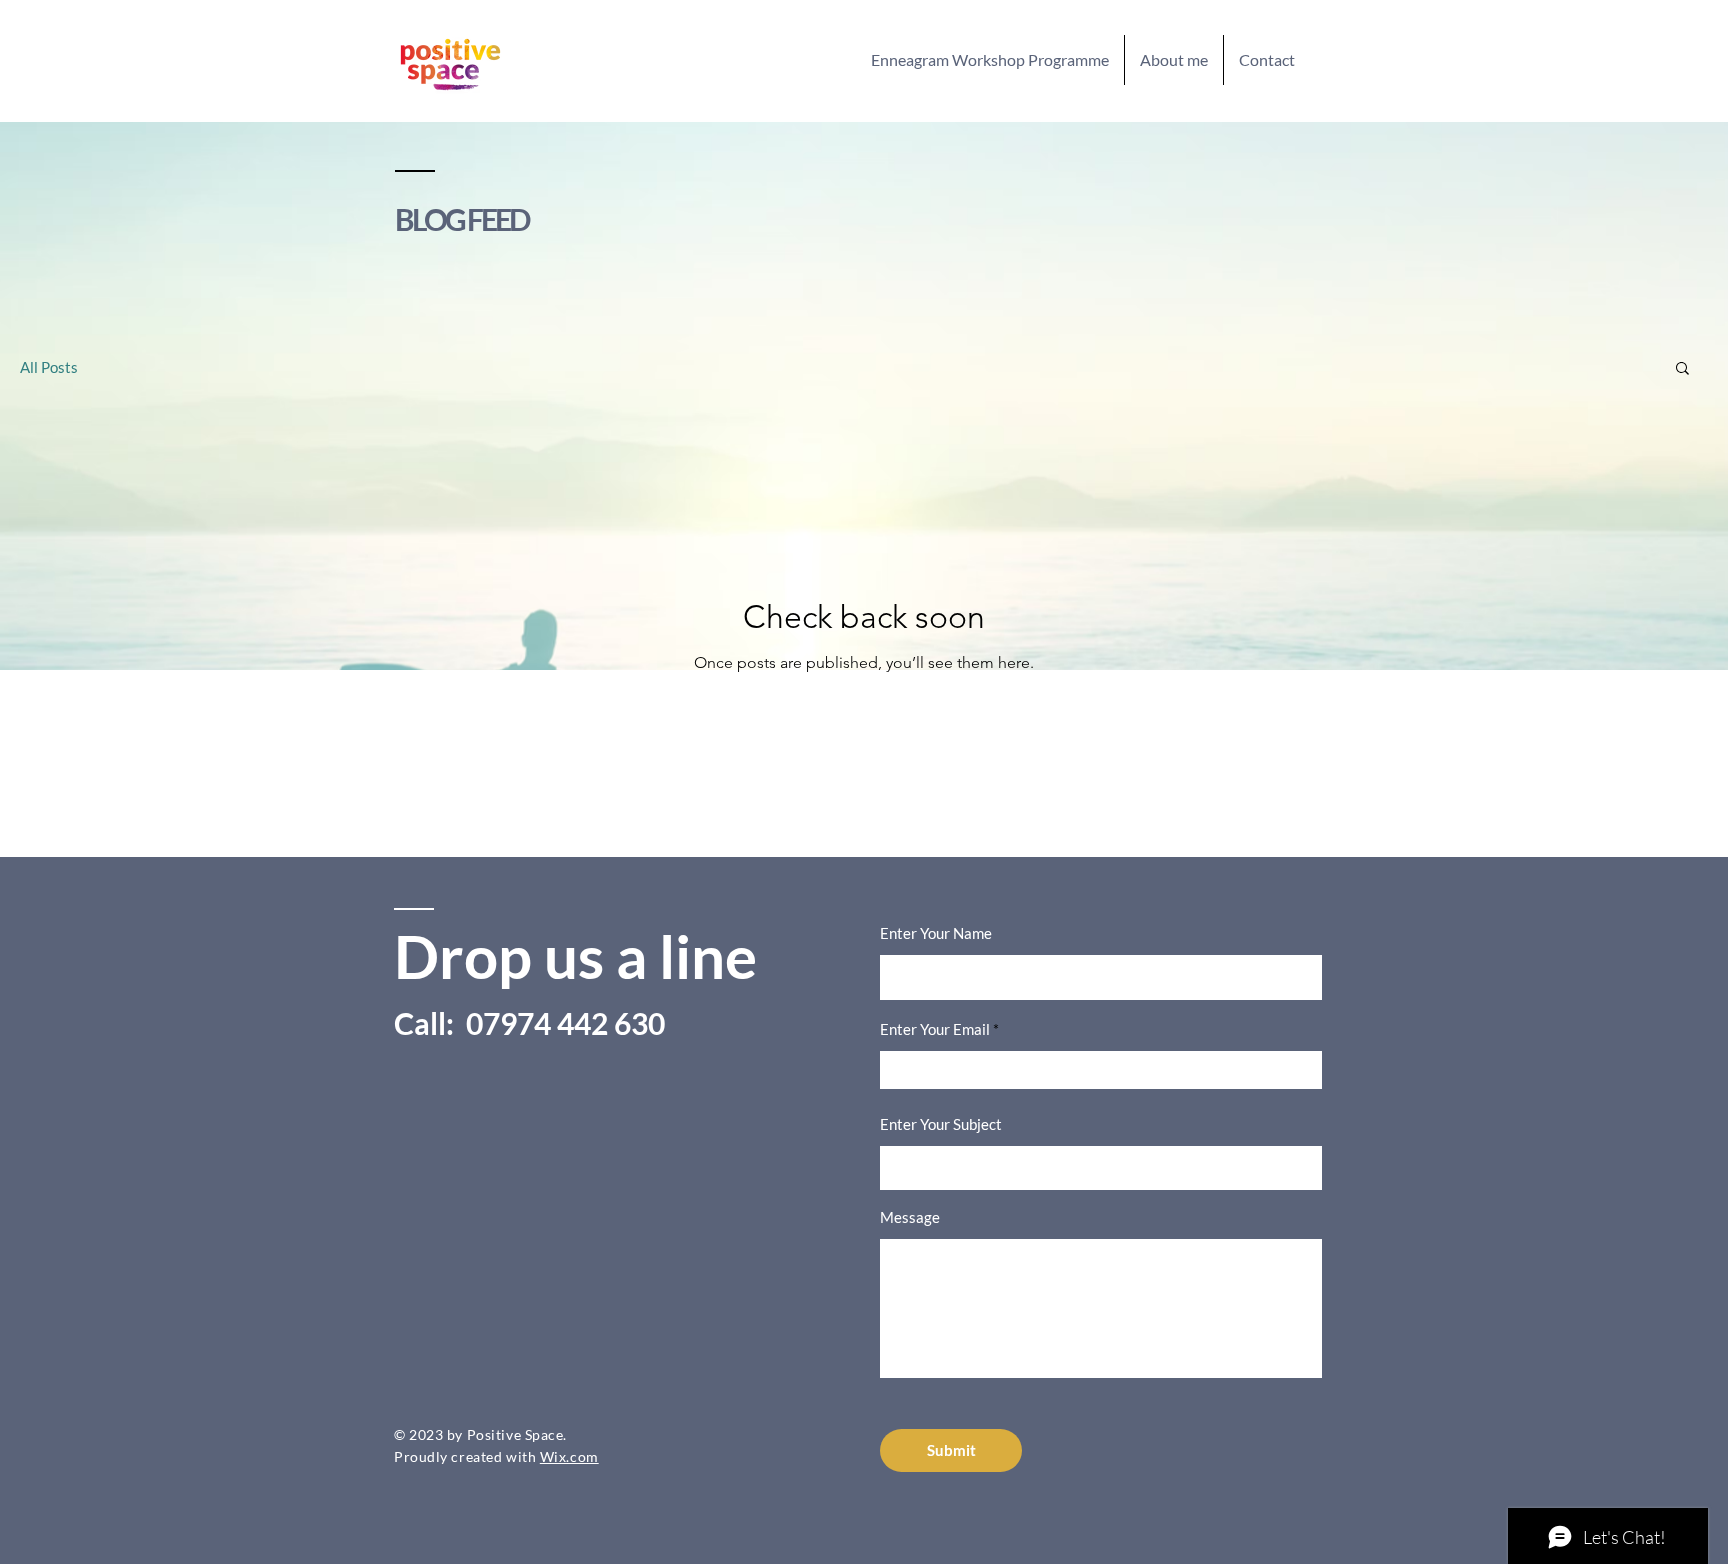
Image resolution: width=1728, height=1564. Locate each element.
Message (910, 1217)
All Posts (49, 367)
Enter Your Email (935, 1029)
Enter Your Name (936, 933)
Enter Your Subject (941, 1124)
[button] (1682, 369)
